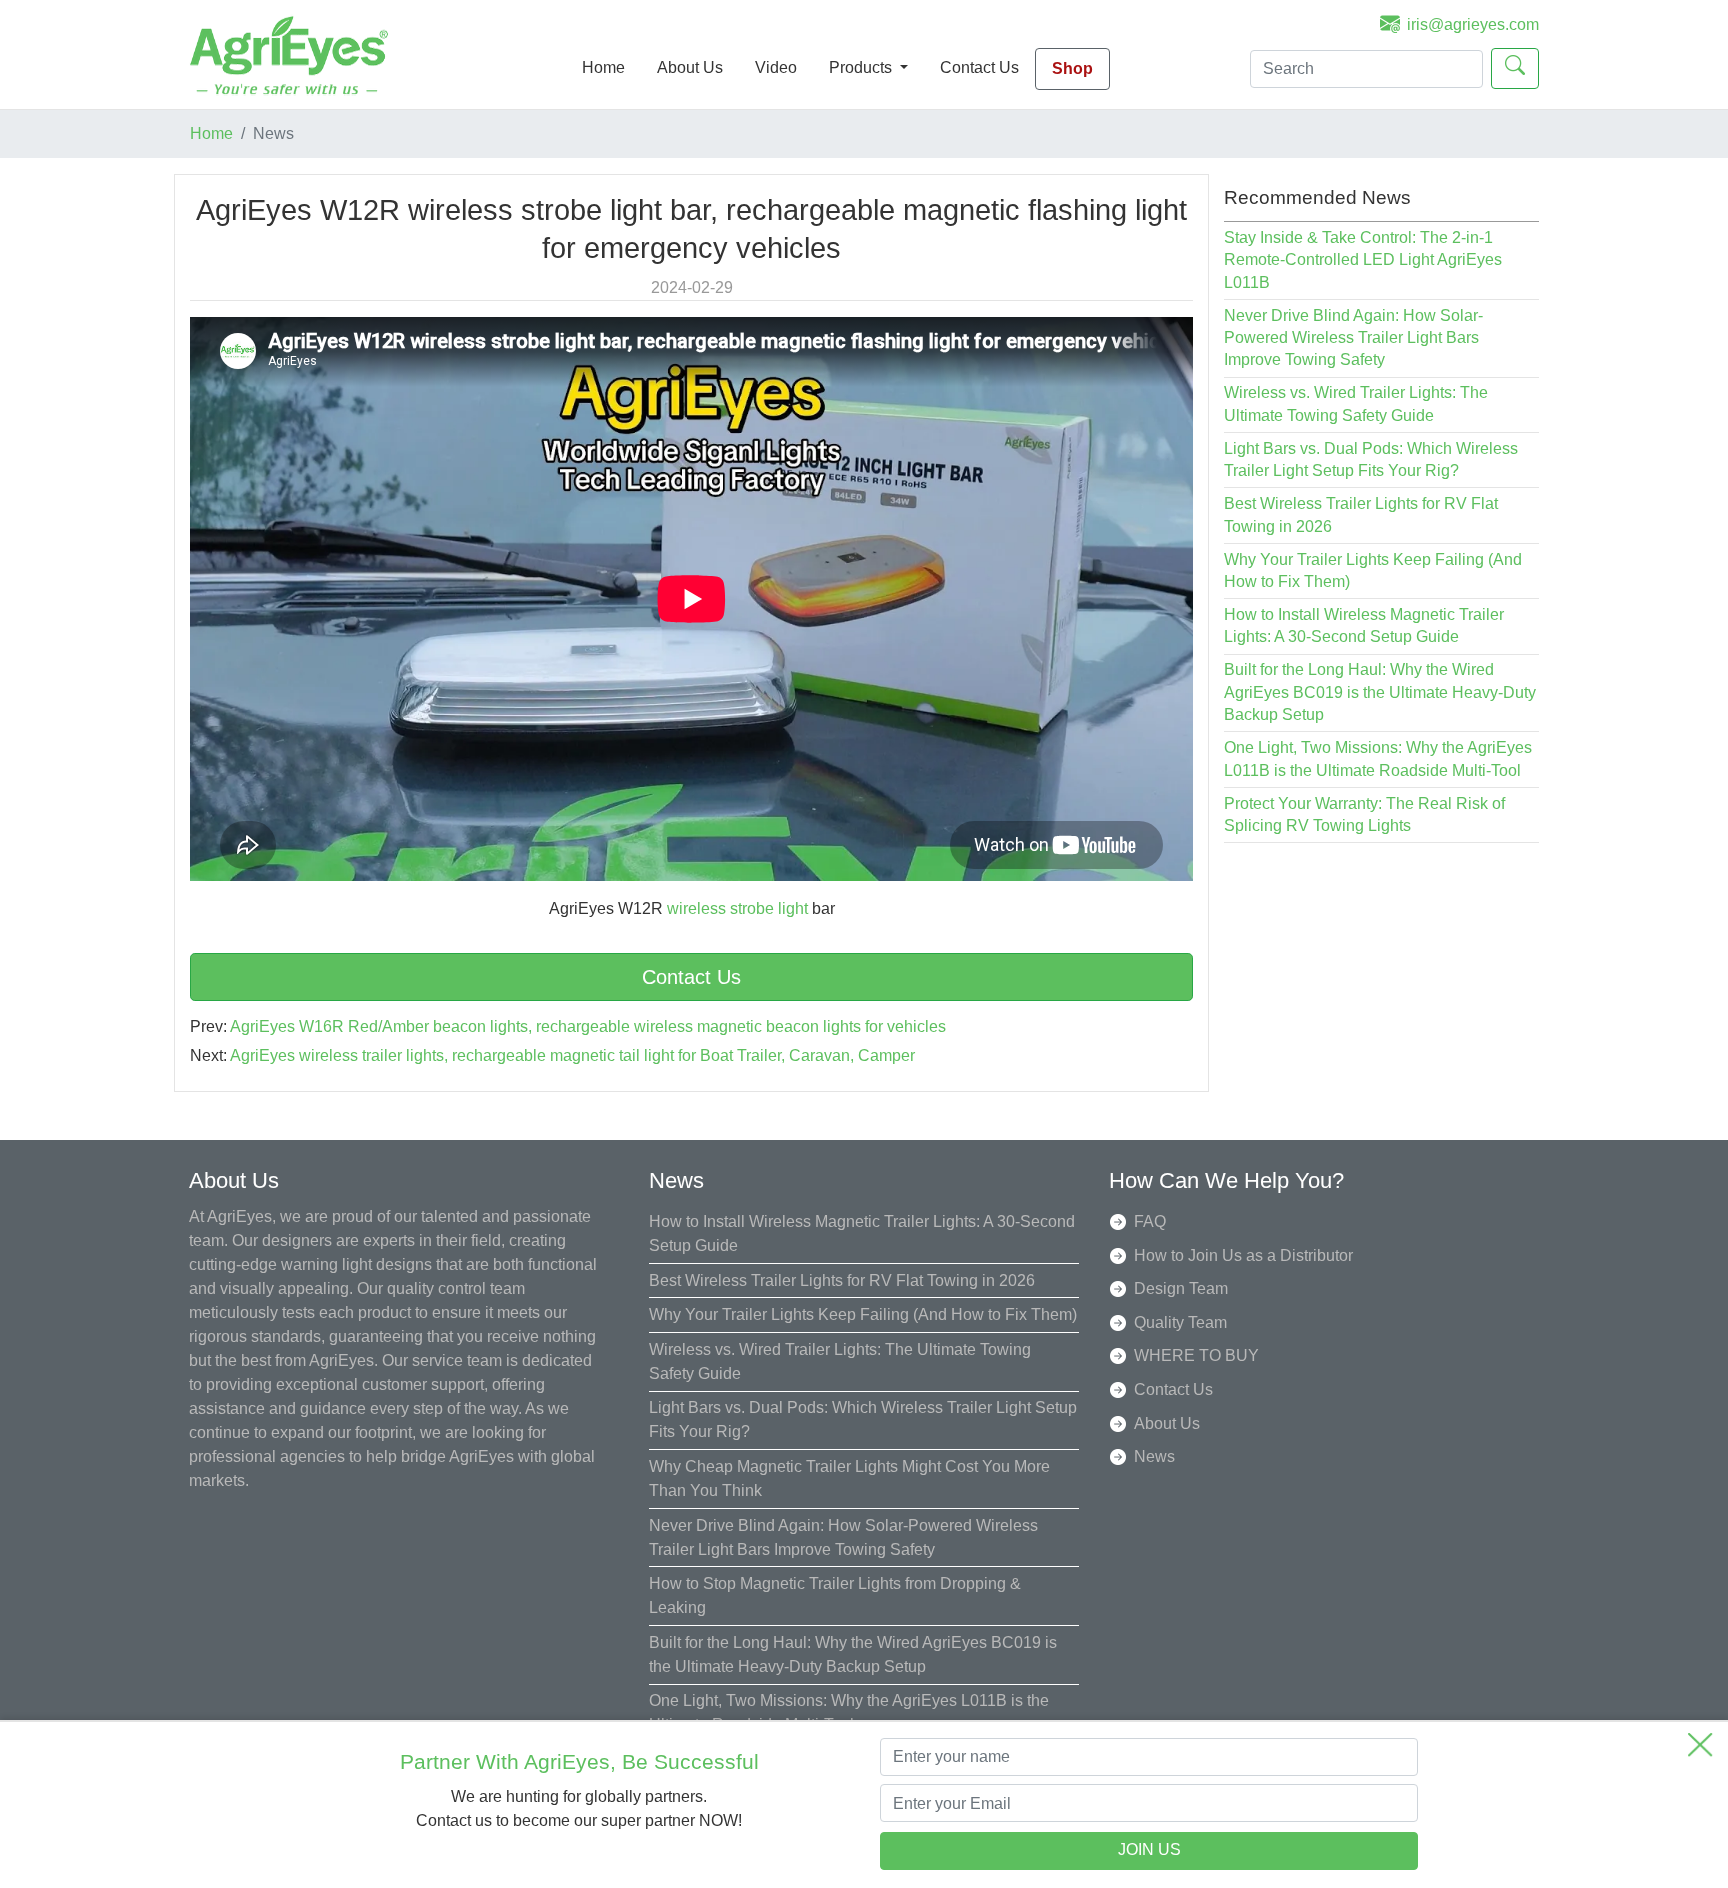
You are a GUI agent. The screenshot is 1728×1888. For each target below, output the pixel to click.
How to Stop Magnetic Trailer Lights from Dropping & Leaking (835, 1595)
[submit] (1515, 68)
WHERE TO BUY (1196, 1355)
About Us (690, 67)
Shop (1072, 68)
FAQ (1150, 1221)
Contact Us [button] (691, 977)
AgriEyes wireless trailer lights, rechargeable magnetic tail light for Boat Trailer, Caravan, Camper (572, 1055)
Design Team (1181, 1288)
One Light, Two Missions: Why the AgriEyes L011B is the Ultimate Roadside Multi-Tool (849, 1712)
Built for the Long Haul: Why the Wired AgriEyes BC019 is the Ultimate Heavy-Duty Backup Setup (1380, 692)
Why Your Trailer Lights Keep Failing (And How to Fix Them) (863, 1314)
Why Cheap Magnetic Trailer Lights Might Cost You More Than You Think (849, 1478)
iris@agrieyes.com (1473, 24)
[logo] (289, 54)
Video (776, 67)
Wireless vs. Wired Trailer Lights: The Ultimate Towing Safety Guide (840, 1361)
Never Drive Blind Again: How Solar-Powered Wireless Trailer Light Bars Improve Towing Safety (1353, 338)
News (1154, 1456)
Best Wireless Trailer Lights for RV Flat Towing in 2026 (842, 1280)
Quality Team (1180, 1322)
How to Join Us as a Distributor (1243, 1255)
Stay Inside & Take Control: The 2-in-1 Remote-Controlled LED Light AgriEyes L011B (1363, 260)
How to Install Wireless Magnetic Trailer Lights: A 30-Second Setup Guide (862, 1233)
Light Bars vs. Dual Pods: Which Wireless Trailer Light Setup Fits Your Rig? (863, 1419)
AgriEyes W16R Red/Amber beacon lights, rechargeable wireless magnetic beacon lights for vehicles (588, 1026)
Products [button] (862, 67)
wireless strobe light (737, 908)
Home (603, 67)
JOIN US (1149, 1850)
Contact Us (979, 67)
